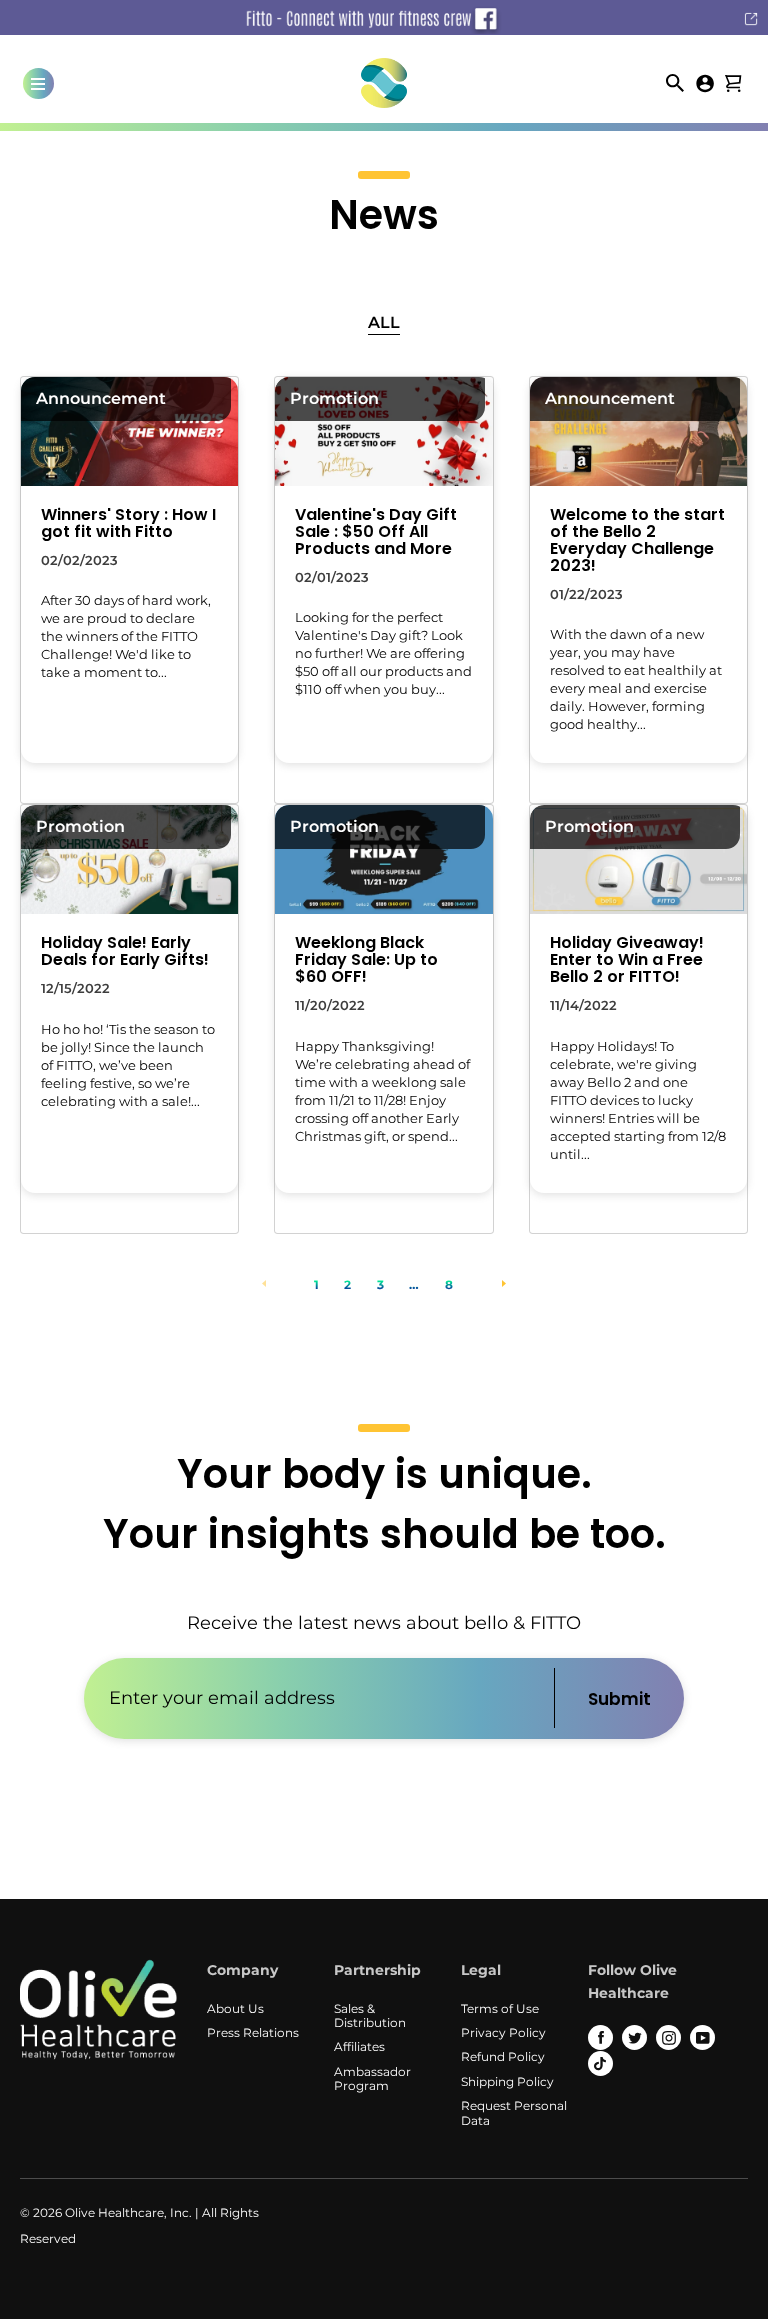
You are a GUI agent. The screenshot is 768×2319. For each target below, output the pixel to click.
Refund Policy (503, 2056)
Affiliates (359, 2046)
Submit (619, 1699)
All (384, 322)
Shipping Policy (507, 2081)
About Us (235, 2008)
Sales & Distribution (370, 2015)
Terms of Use (500, 2008)
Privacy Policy (503, 2032)
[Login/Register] (705, 81)
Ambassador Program (372, 2078)
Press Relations (253, 2032)
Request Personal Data (514, 2112)
